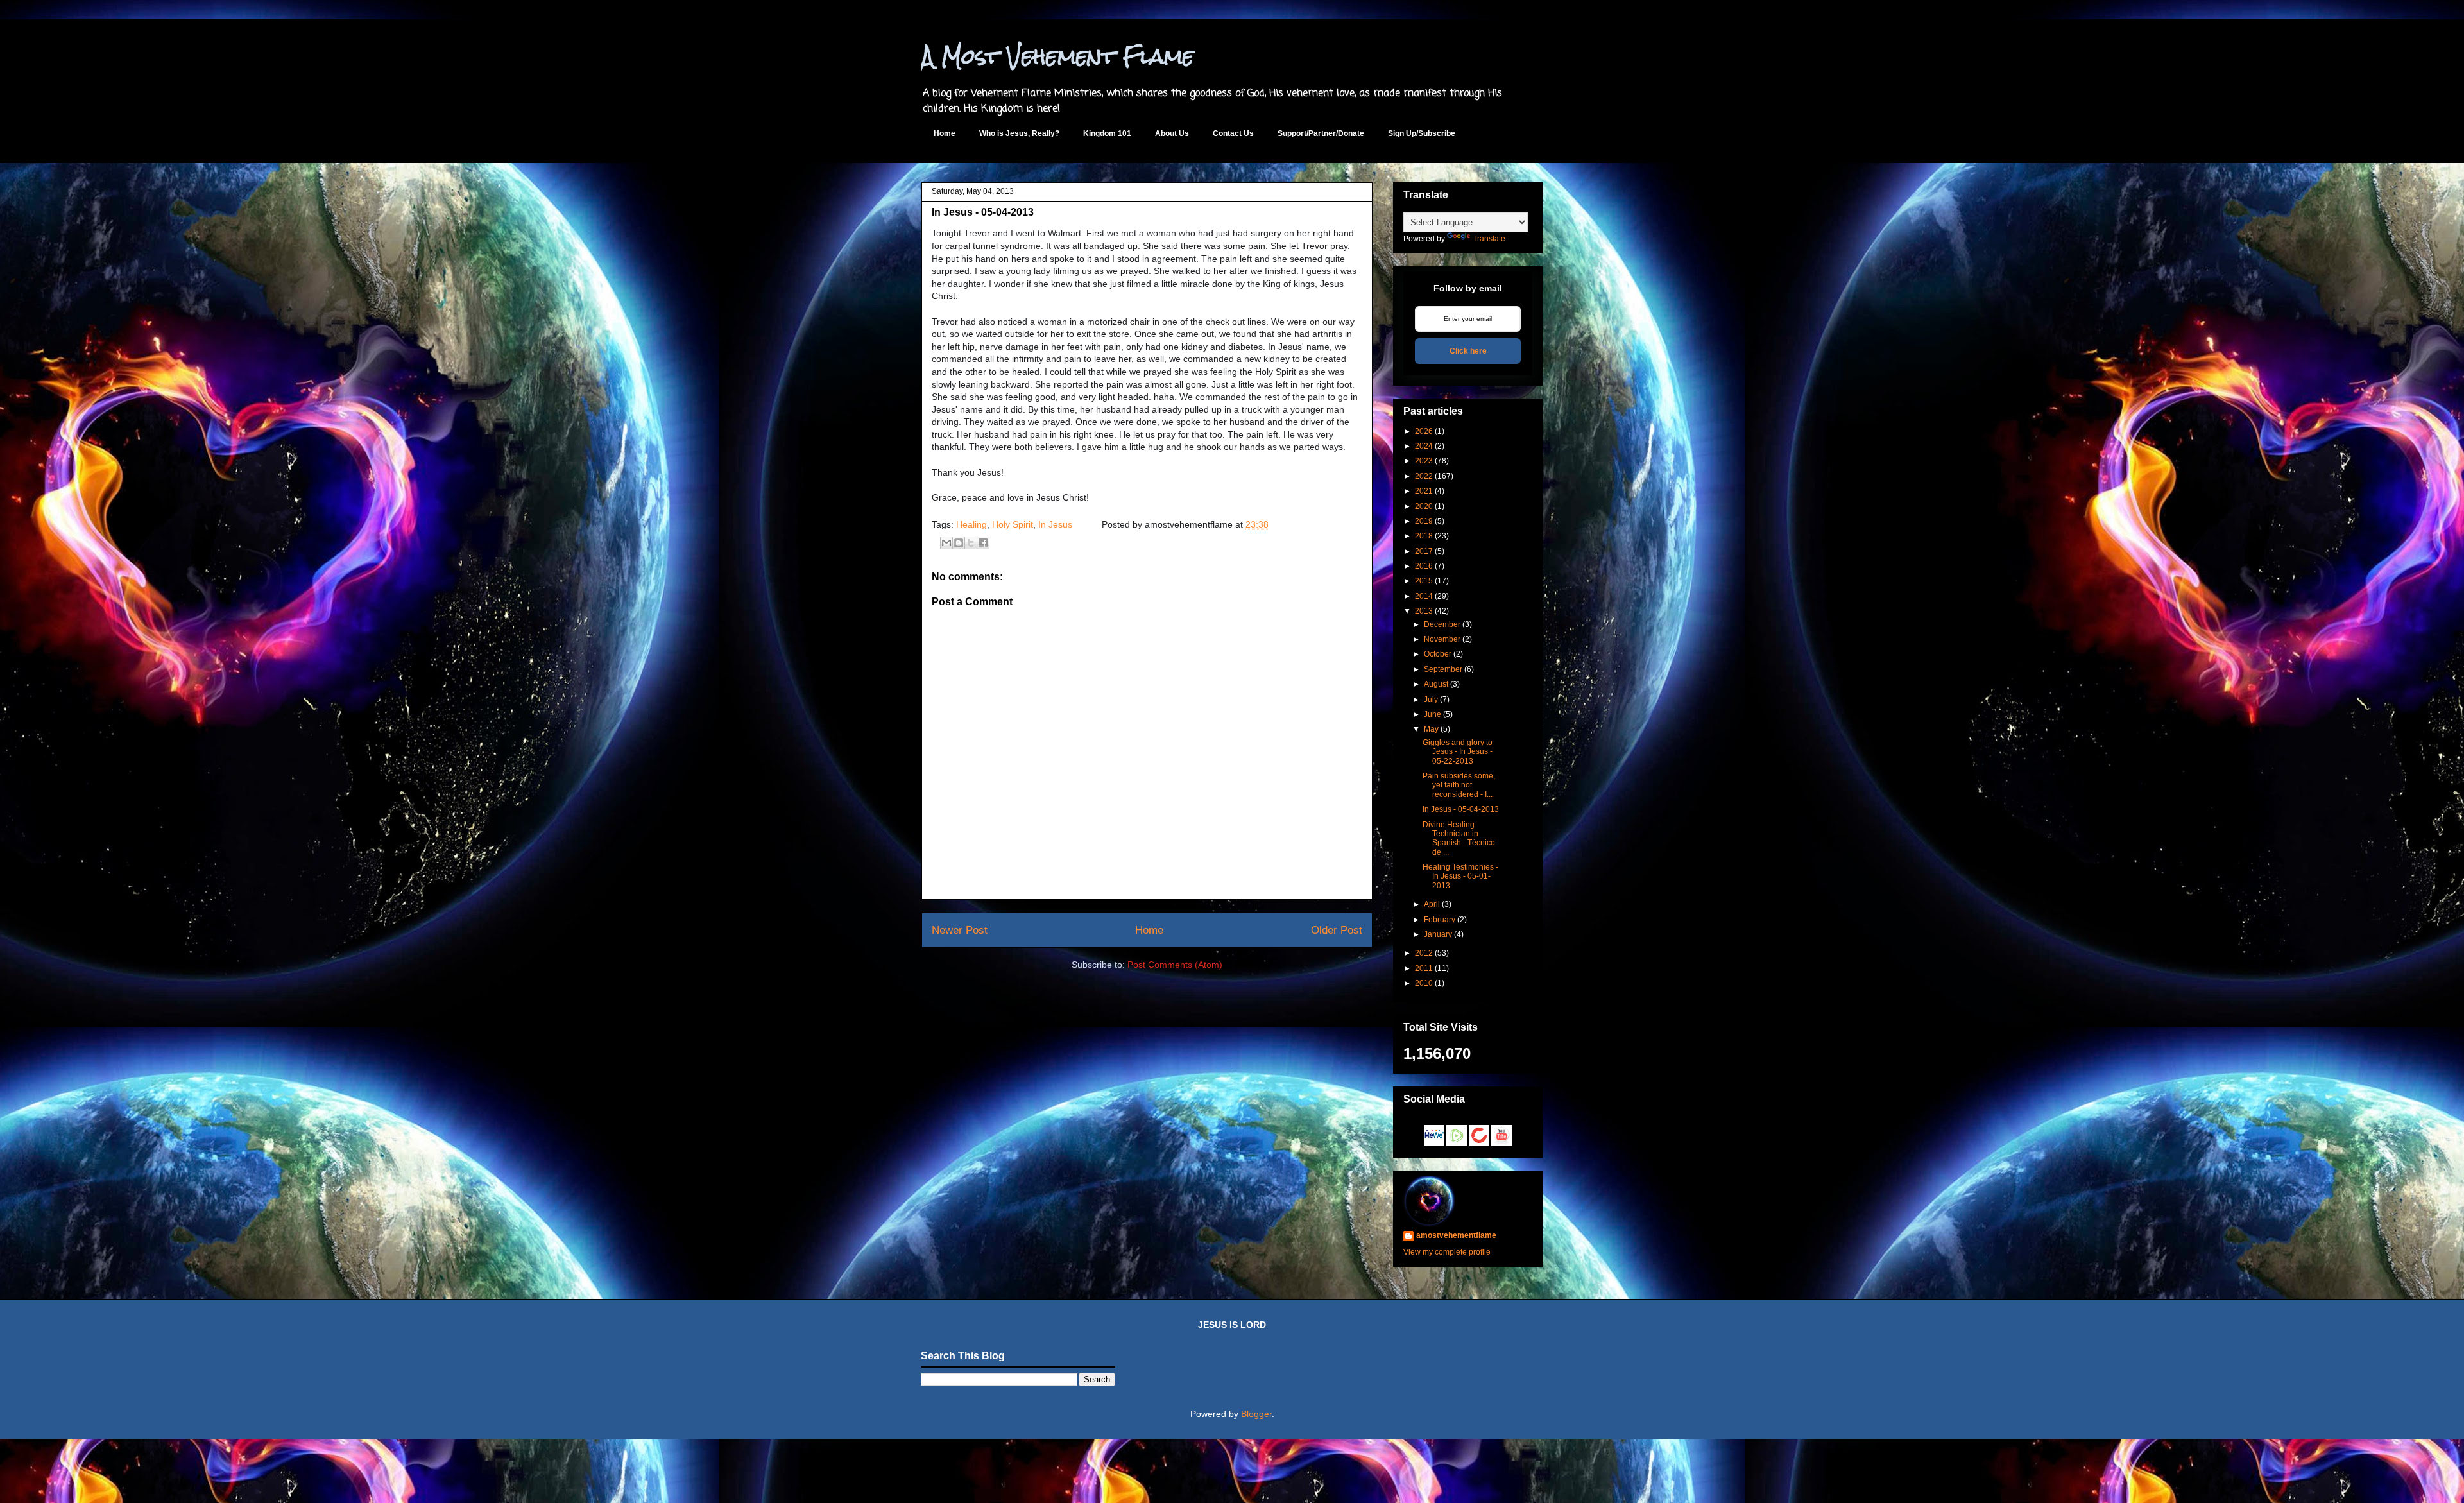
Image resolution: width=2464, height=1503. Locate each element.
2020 (1424, 506)
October (1438, 654)
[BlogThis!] (959, 543)
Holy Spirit (1013, 524)
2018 (1424, 536)
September (1443, 669)
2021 (1424, 491)
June (1433, 714)
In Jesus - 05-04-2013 (1461, 809)
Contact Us (1233, 133)
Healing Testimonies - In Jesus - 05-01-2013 (1460, 876)
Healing (971, 524)
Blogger (1256, 1414)
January (1438, 934)
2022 (1424, 476)
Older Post (1337, 930)
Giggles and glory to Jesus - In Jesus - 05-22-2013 (1458, 752)
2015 (1424, 581)
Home (945, 133)
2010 (1424, 983)
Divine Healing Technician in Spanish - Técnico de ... (1459, 838)
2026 (1424, 431)
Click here (1468, 351)
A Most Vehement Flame (1058, 56)
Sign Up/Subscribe (1422, 133)
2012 (1424, 953)
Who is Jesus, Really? (1019, 133)
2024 (1424, 446)
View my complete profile (1447, 1252)
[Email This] (946, 543)
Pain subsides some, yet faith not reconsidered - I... (1459, 785)
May (1431, 729)
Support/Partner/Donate (1321, 133)
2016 (1424, 566)
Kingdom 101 (1107, 133)
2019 (1424, 521)
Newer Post (960, 930)
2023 (1424, 461)
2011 (1424, 968)
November (1442, 639)
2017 (1424, 551)
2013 (1424, 611)
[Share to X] (971, 543)
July (1431, 700)
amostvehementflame (1456, 1235)
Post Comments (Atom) (1175, 965)
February (1440, 920)
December (1442, 624)
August (1436, 684)
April (1432, 904)
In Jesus (1055, 524)
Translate (1489, 239)
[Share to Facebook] (983, 543)
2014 (1424, 596)
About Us (1172, 133)
